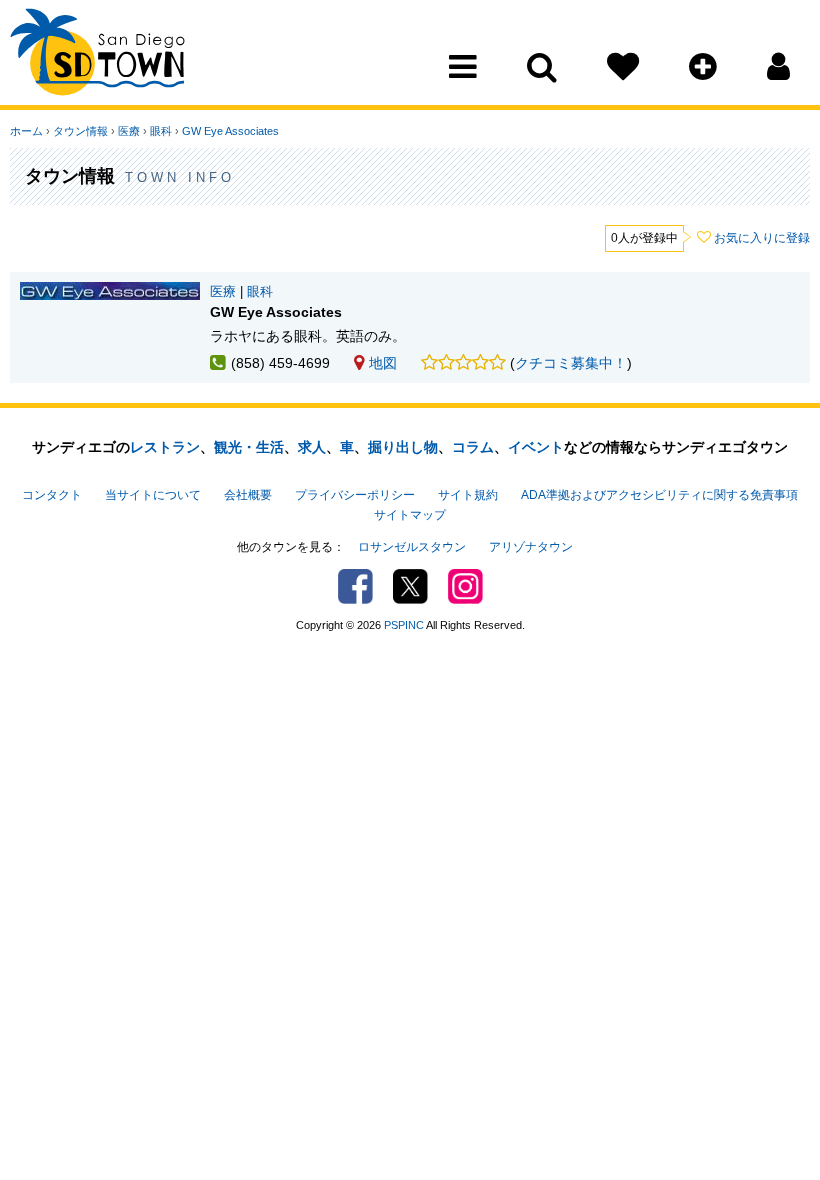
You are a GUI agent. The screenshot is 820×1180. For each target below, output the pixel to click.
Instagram (465, 586)
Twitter (410, 586)
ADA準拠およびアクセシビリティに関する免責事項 (659, 495)
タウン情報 (80, 131)
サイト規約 (468, 495)
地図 (383, 363)
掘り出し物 (403, 447)
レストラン (165, 447)
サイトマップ (410, 515)
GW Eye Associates (230, 131)
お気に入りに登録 (762, 238)
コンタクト (52, 495)
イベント (536, 447)
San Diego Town (97, 55)
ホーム (26, 131)
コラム (473, 447)
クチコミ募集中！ (571, 363)
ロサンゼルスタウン (412, 547)
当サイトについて (153, 495)
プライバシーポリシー (355, 495)
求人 (312, 447)
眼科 (161, 131)
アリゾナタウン (531, 547)
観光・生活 (249, 447)
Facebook (355, 586)
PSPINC (404, 625)
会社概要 (248, 495)
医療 (129, 131)
